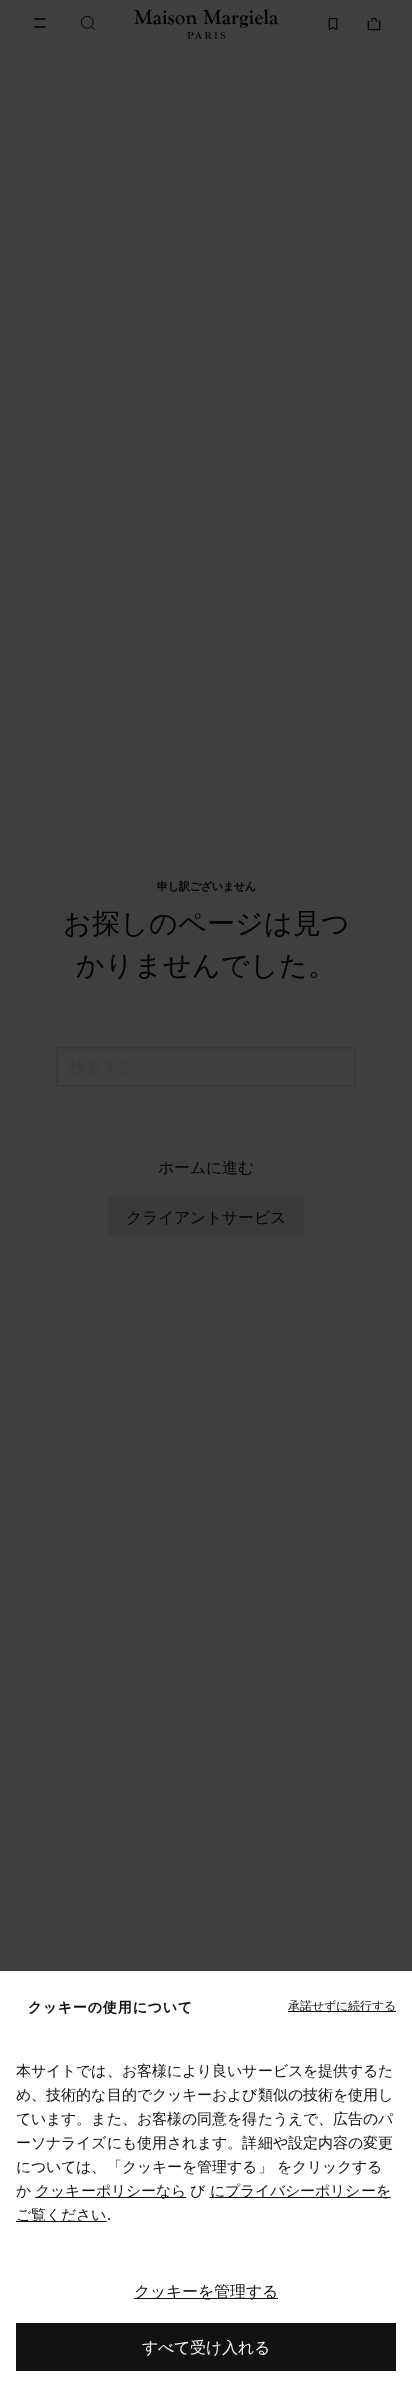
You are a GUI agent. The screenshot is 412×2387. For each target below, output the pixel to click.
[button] (342, 2006)
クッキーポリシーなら (110, 2190)
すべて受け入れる (206, 2347)
